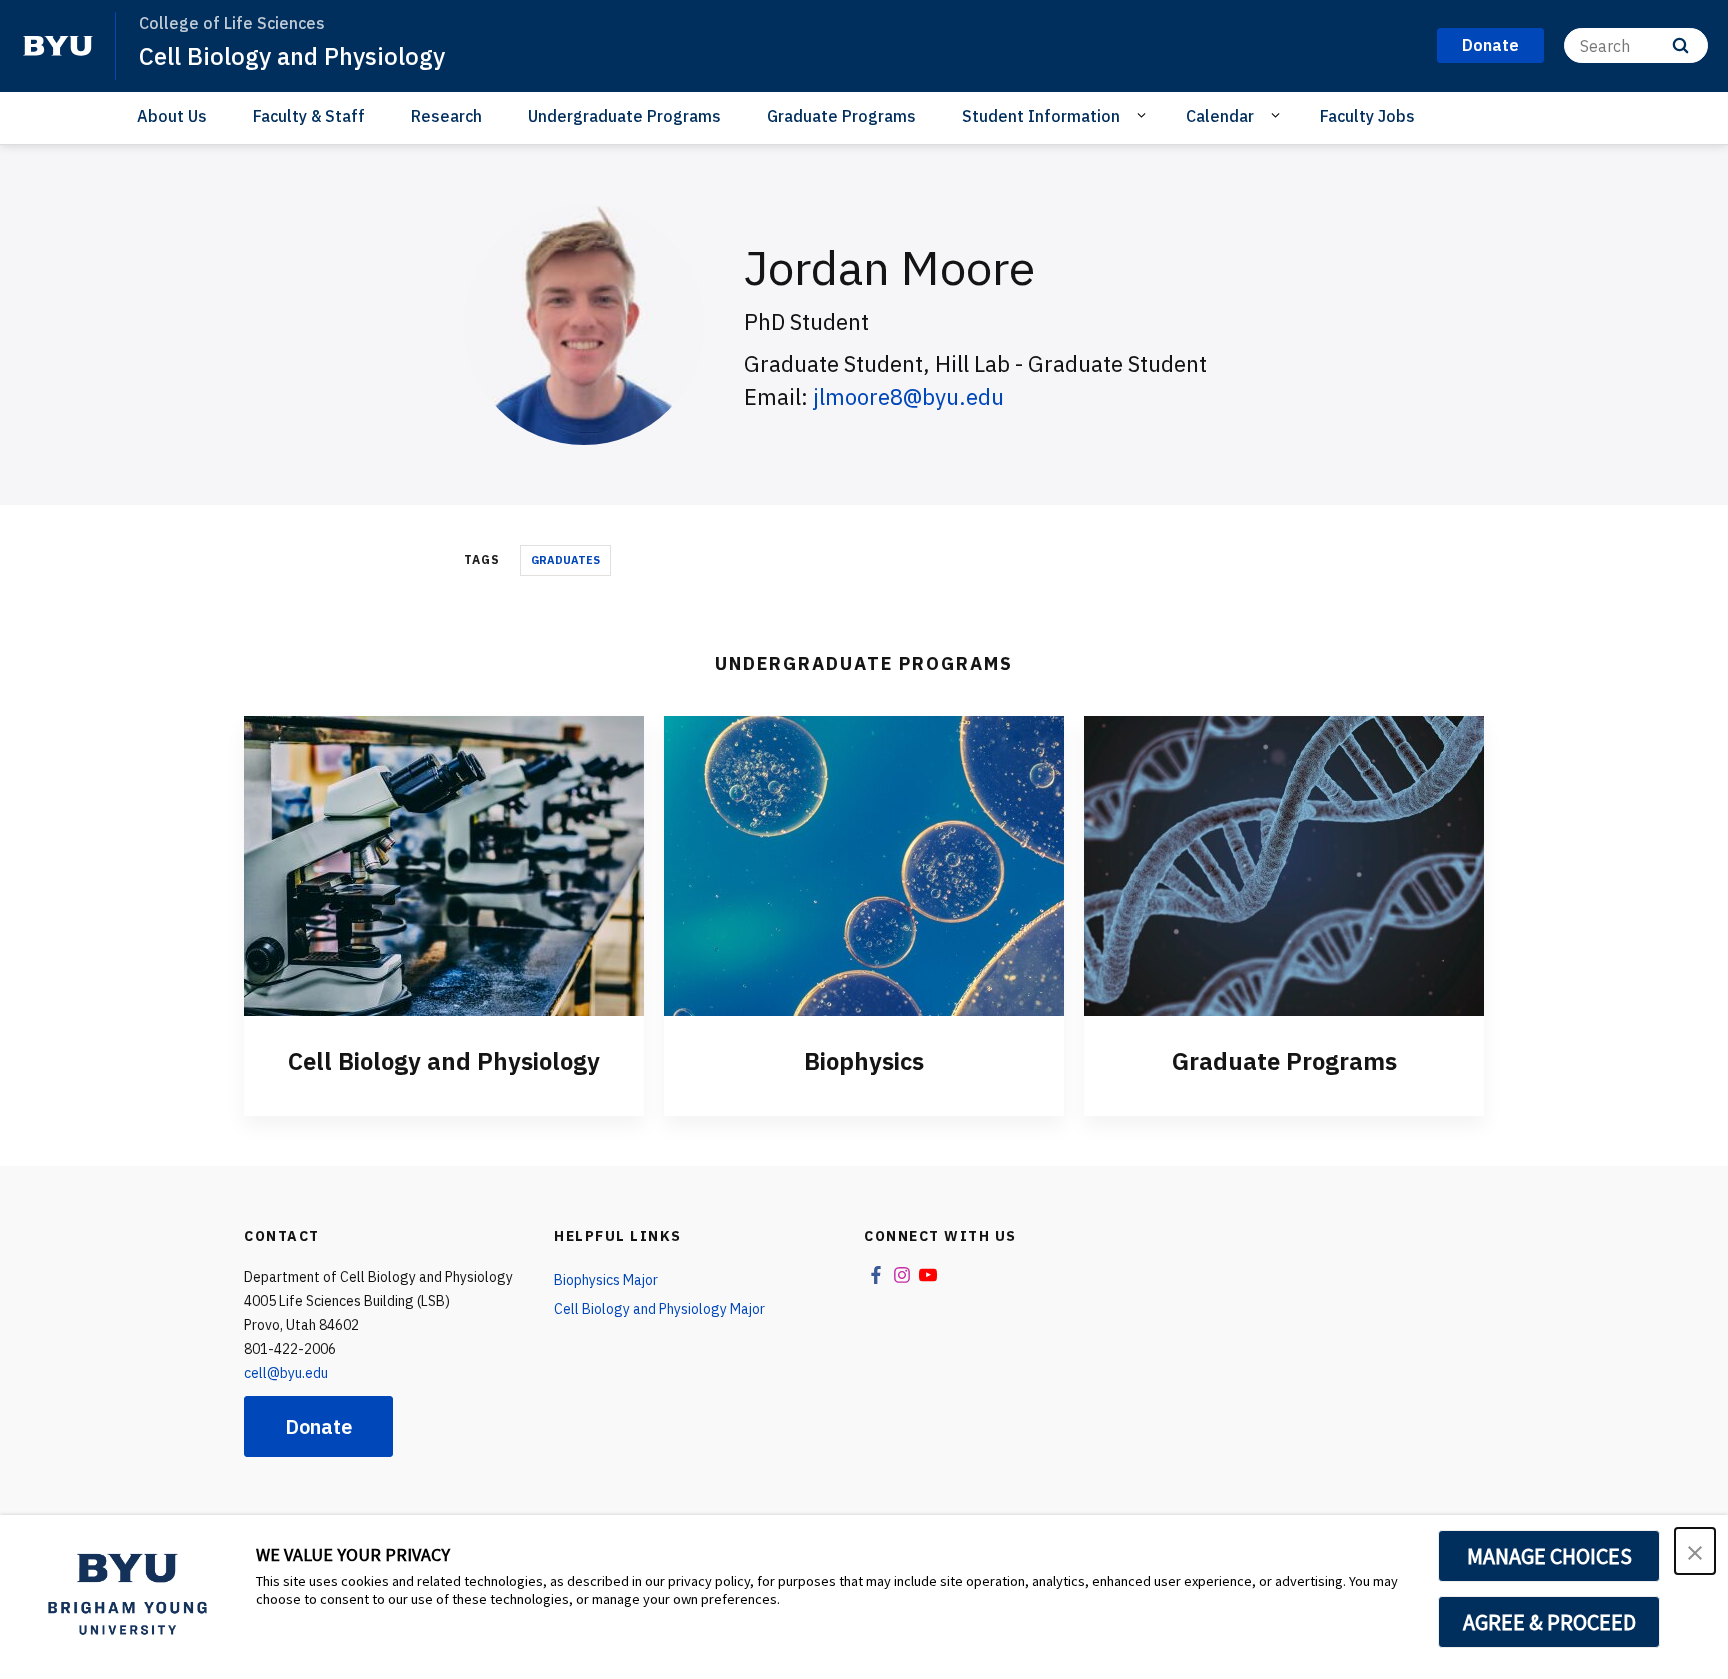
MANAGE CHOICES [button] (1549, 1556)
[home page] (58, 46)
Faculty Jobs (1367, 116)
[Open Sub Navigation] (1144, 115)
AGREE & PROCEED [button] (1549, 1622)
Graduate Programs (841, 116)
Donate (318, 1426)
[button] (1695, 1551)
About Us (172, 116)
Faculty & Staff (309, 116)
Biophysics (864, 1061)
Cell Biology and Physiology (292, 56)
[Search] (1680, 45)
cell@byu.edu (286, 1373)
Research (446, 116)
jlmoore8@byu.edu (908, 396)
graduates (565, 560)
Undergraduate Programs (624, 116)
